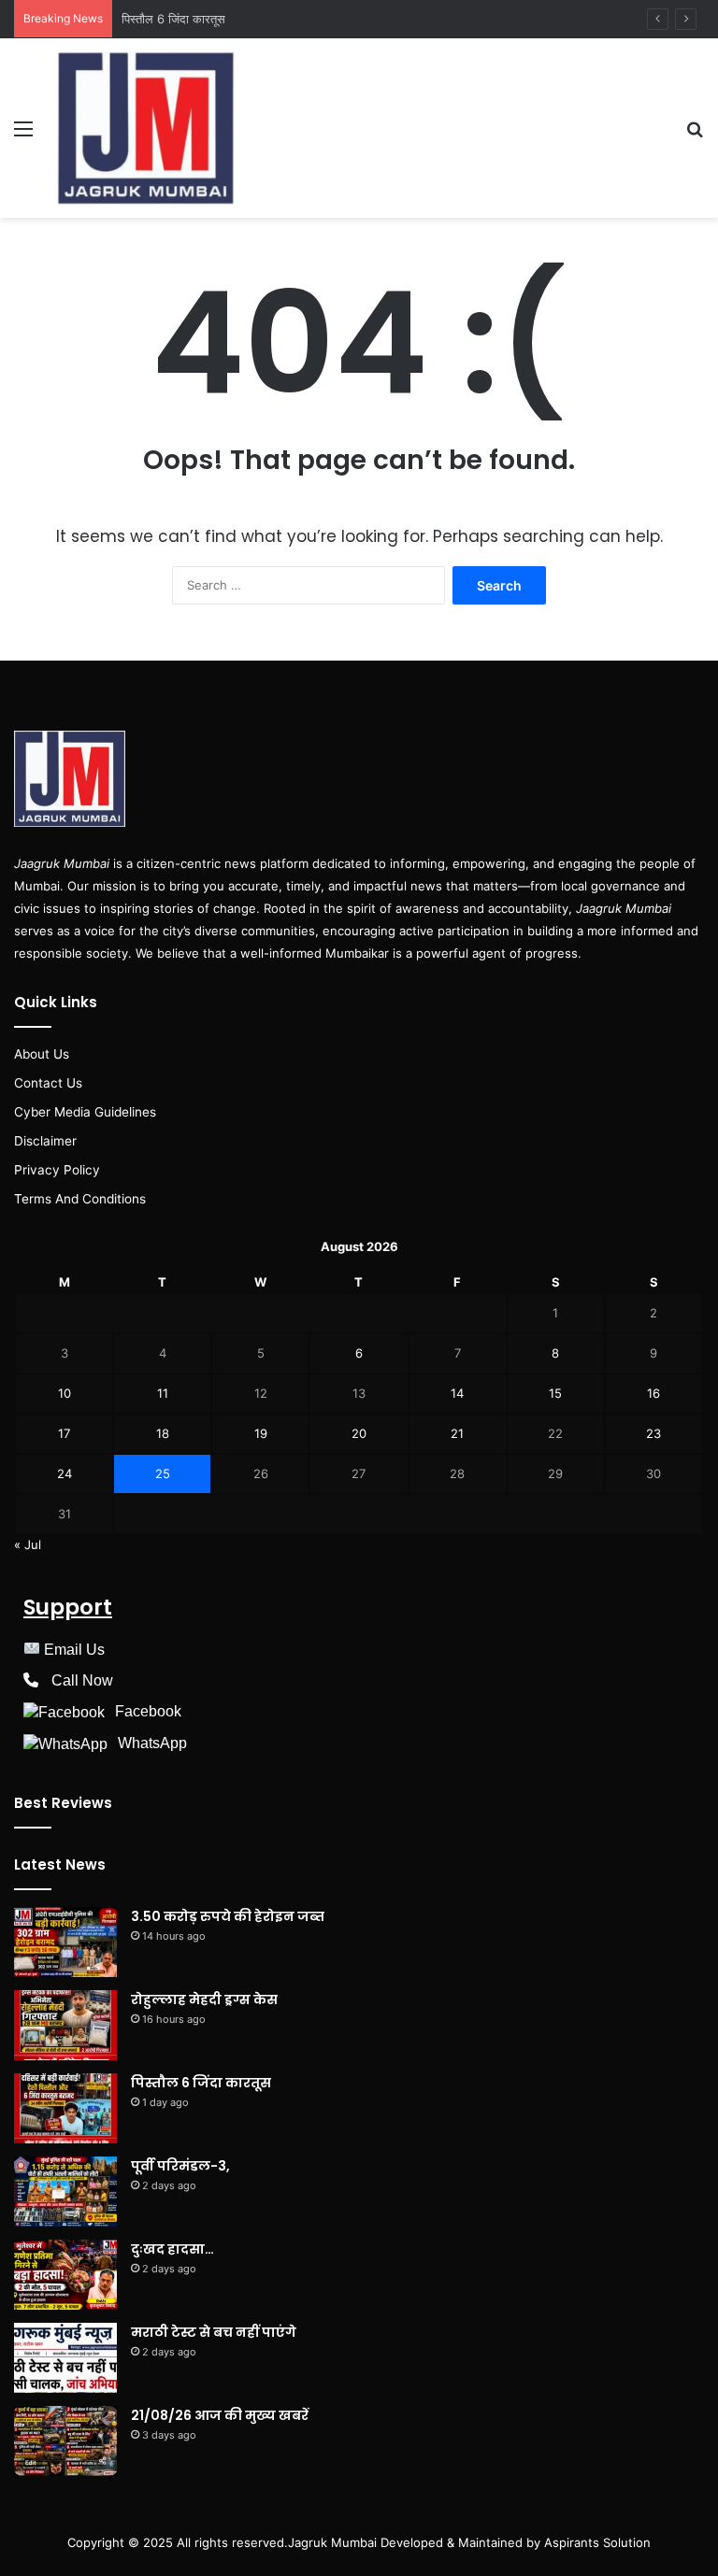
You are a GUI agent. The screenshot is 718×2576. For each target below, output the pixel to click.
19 (261, 1433)
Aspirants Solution (596, 2542)
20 (359, 1433)
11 (163, 1393)
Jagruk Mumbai (332, 2542)
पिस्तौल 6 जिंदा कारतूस (173, 19)
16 (653, 1393)
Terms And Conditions (80, 1199)
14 (457, 1393)
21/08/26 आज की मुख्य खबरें (220, 2415)
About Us (42, 1054)
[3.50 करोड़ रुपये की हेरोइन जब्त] (65, 1942)
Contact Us (48, 1083)
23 (653, 1433)
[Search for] (695, 135)
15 (555, 1393)
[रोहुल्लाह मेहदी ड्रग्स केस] (65, 2025)
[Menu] (23, 135)
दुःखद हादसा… (172, 2249)
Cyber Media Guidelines (85, 1112)
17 (64, 1433)
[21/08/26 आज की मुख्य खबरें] (65, 2441)
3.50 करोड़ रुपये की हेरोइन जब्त (228, 1916)
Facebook (148, 1711)
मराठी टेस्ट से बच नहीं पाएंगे (214, 2332)
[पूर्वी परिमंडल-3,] (65, 2192)
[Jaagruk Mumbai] (146, 128)
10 (65, 1393)
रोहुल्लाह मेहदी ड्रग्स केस (204, 2000)
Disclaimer (45, 1141)
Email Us (74, 1650)
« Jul (28, 1544)
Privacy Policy (57, 1170)
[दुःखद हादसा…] (65, 2275)
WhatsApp (152, 1743)
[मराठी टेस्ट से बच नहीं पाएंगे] (65, 2358)
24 (65, 1473)
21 (457, 1433)
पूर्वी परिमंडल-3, (180, 2166)
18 (163, 1433)
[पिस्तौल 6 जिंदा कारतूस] (65, 2108)
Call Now (82, 1680)
